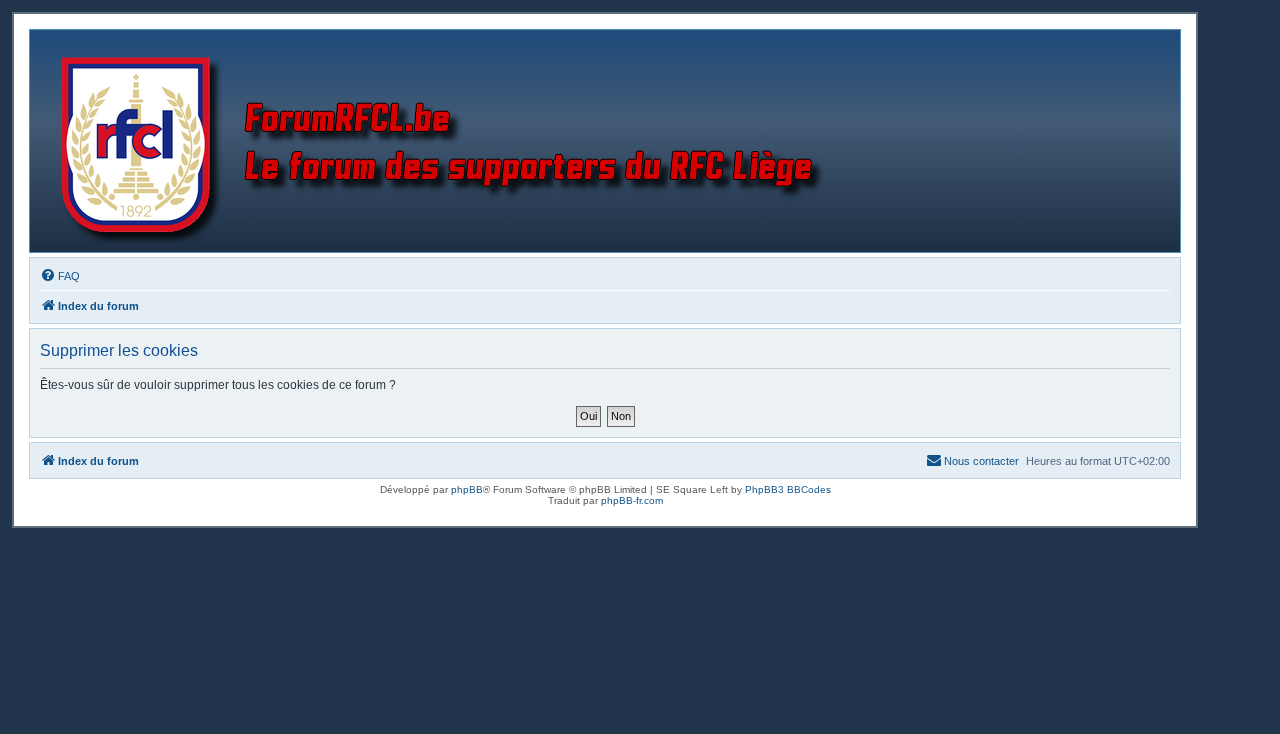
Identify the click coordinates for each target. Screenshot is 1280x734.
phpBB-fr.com (632, 500)
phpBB (467, 489)
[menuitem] (60, 276)
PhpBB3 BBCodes (788, 489)
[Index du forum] (446, 141)
